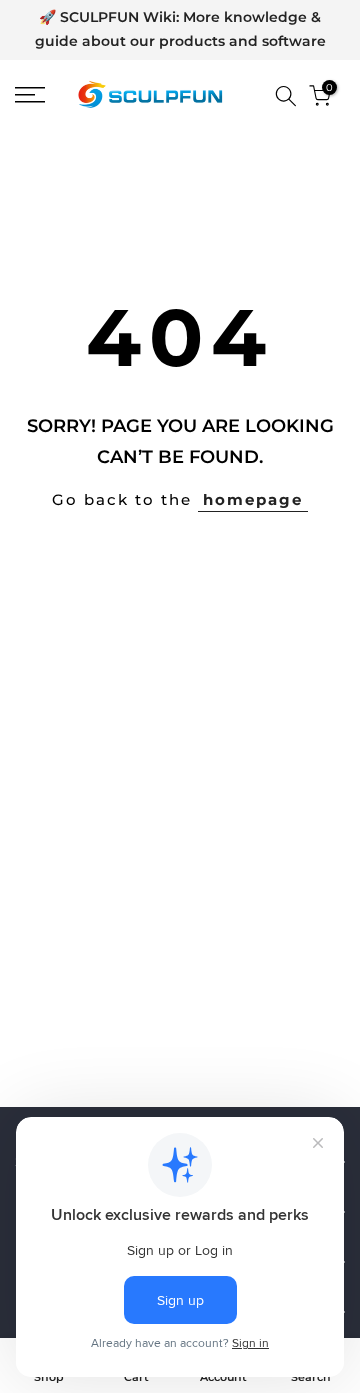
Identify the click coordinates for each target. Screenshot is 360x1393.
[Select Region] (257, 96)
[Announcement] (180, 30)
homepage (253, 499)
